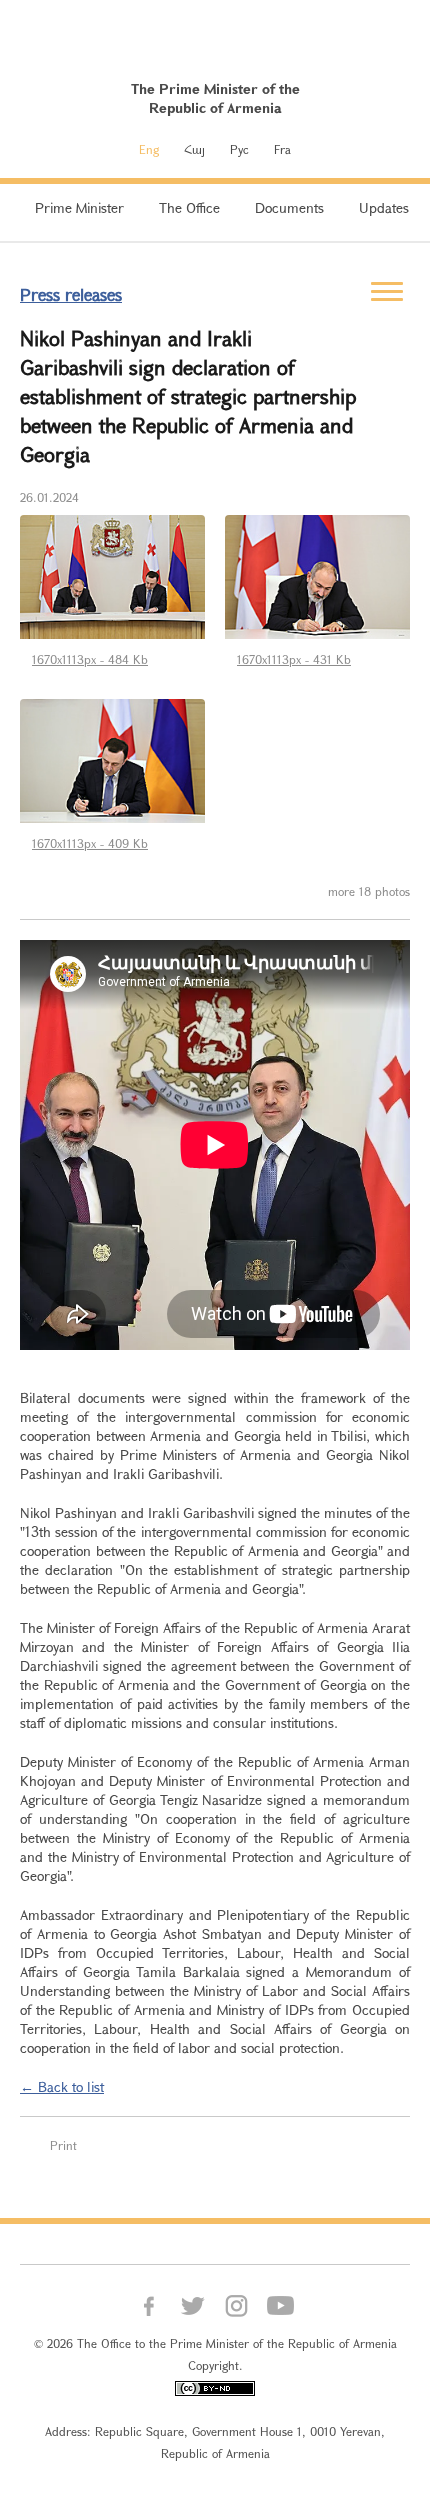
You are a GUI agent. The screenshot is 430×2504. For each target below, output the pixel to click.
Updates (384, 207)
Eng (149, 149)
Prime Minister (79, 207)
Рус (239, 149)
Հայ (194, 149)
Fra (282, 149)
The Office (189, 207)
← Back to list (62, 2086)
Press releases (71, 294)
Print (63, 2145)
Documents (289, 207)
